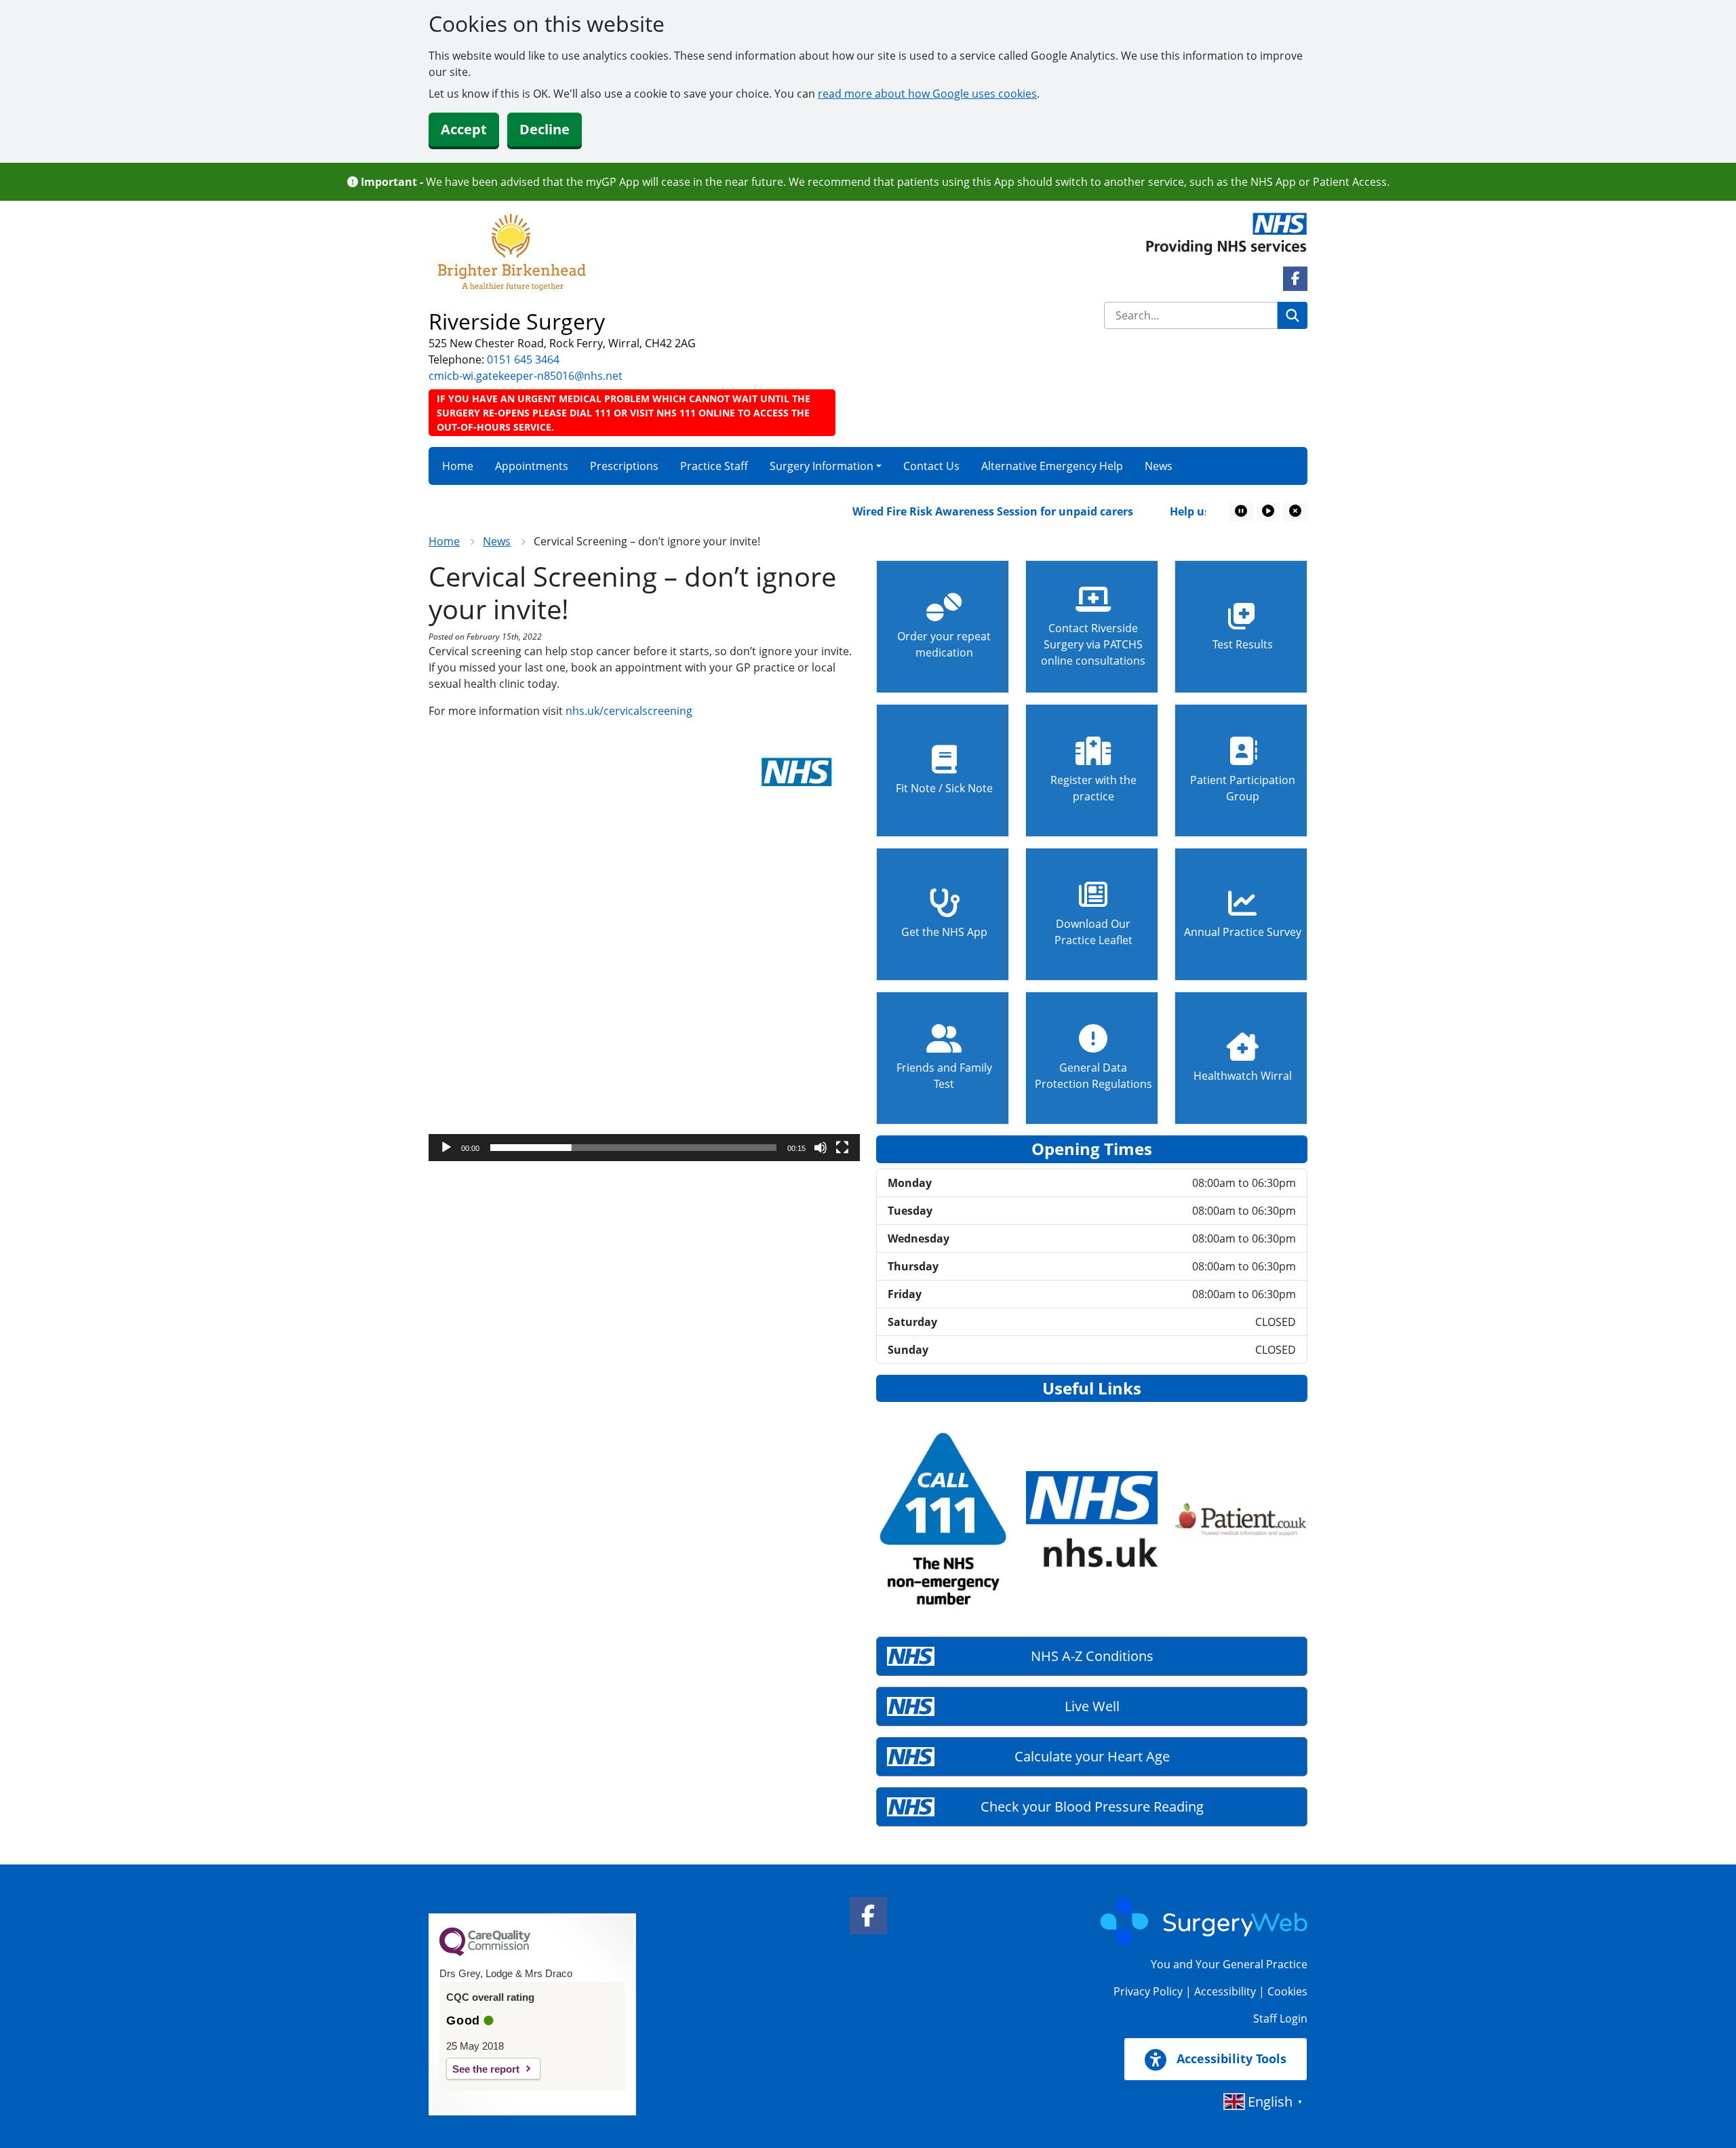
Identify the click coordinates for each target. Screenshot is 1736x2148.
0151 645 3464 (523, 359)
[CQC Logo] (485, 1953)
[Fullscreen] (842, 1148)
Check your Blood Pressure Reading (1092, 1807)
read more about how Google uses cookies (927, 94)
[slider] (633, 1148)
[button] (644, 945)
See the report (486, 2069)
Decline (545, 129)
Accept (464, 129)
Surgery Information (822, 466)
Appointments (532, 466)
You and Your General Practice (1229, 1964)
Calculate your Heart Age (1092, 1756)
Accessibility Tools (1230, 2058)
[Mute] (821, 1148)
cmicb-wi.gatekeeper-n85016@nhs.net (526, 376)
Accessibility (1225, 1991)
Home (458, 466)
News (1159, 466)
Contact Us (931, 466)
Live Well (1092, 1706)
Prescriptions (624, 466)
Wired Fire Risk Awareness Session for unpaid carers (953, 511)
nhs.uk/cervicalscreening (630, 711)
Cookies (1287, 1991)
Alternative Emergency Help (1052, 466)
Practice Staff (714, 466)
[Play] (446, 1148)
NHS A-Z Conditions (1092, 1656)
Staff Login (1280, 2018)
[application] (644, 945)
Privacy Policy (1148, 1991)
